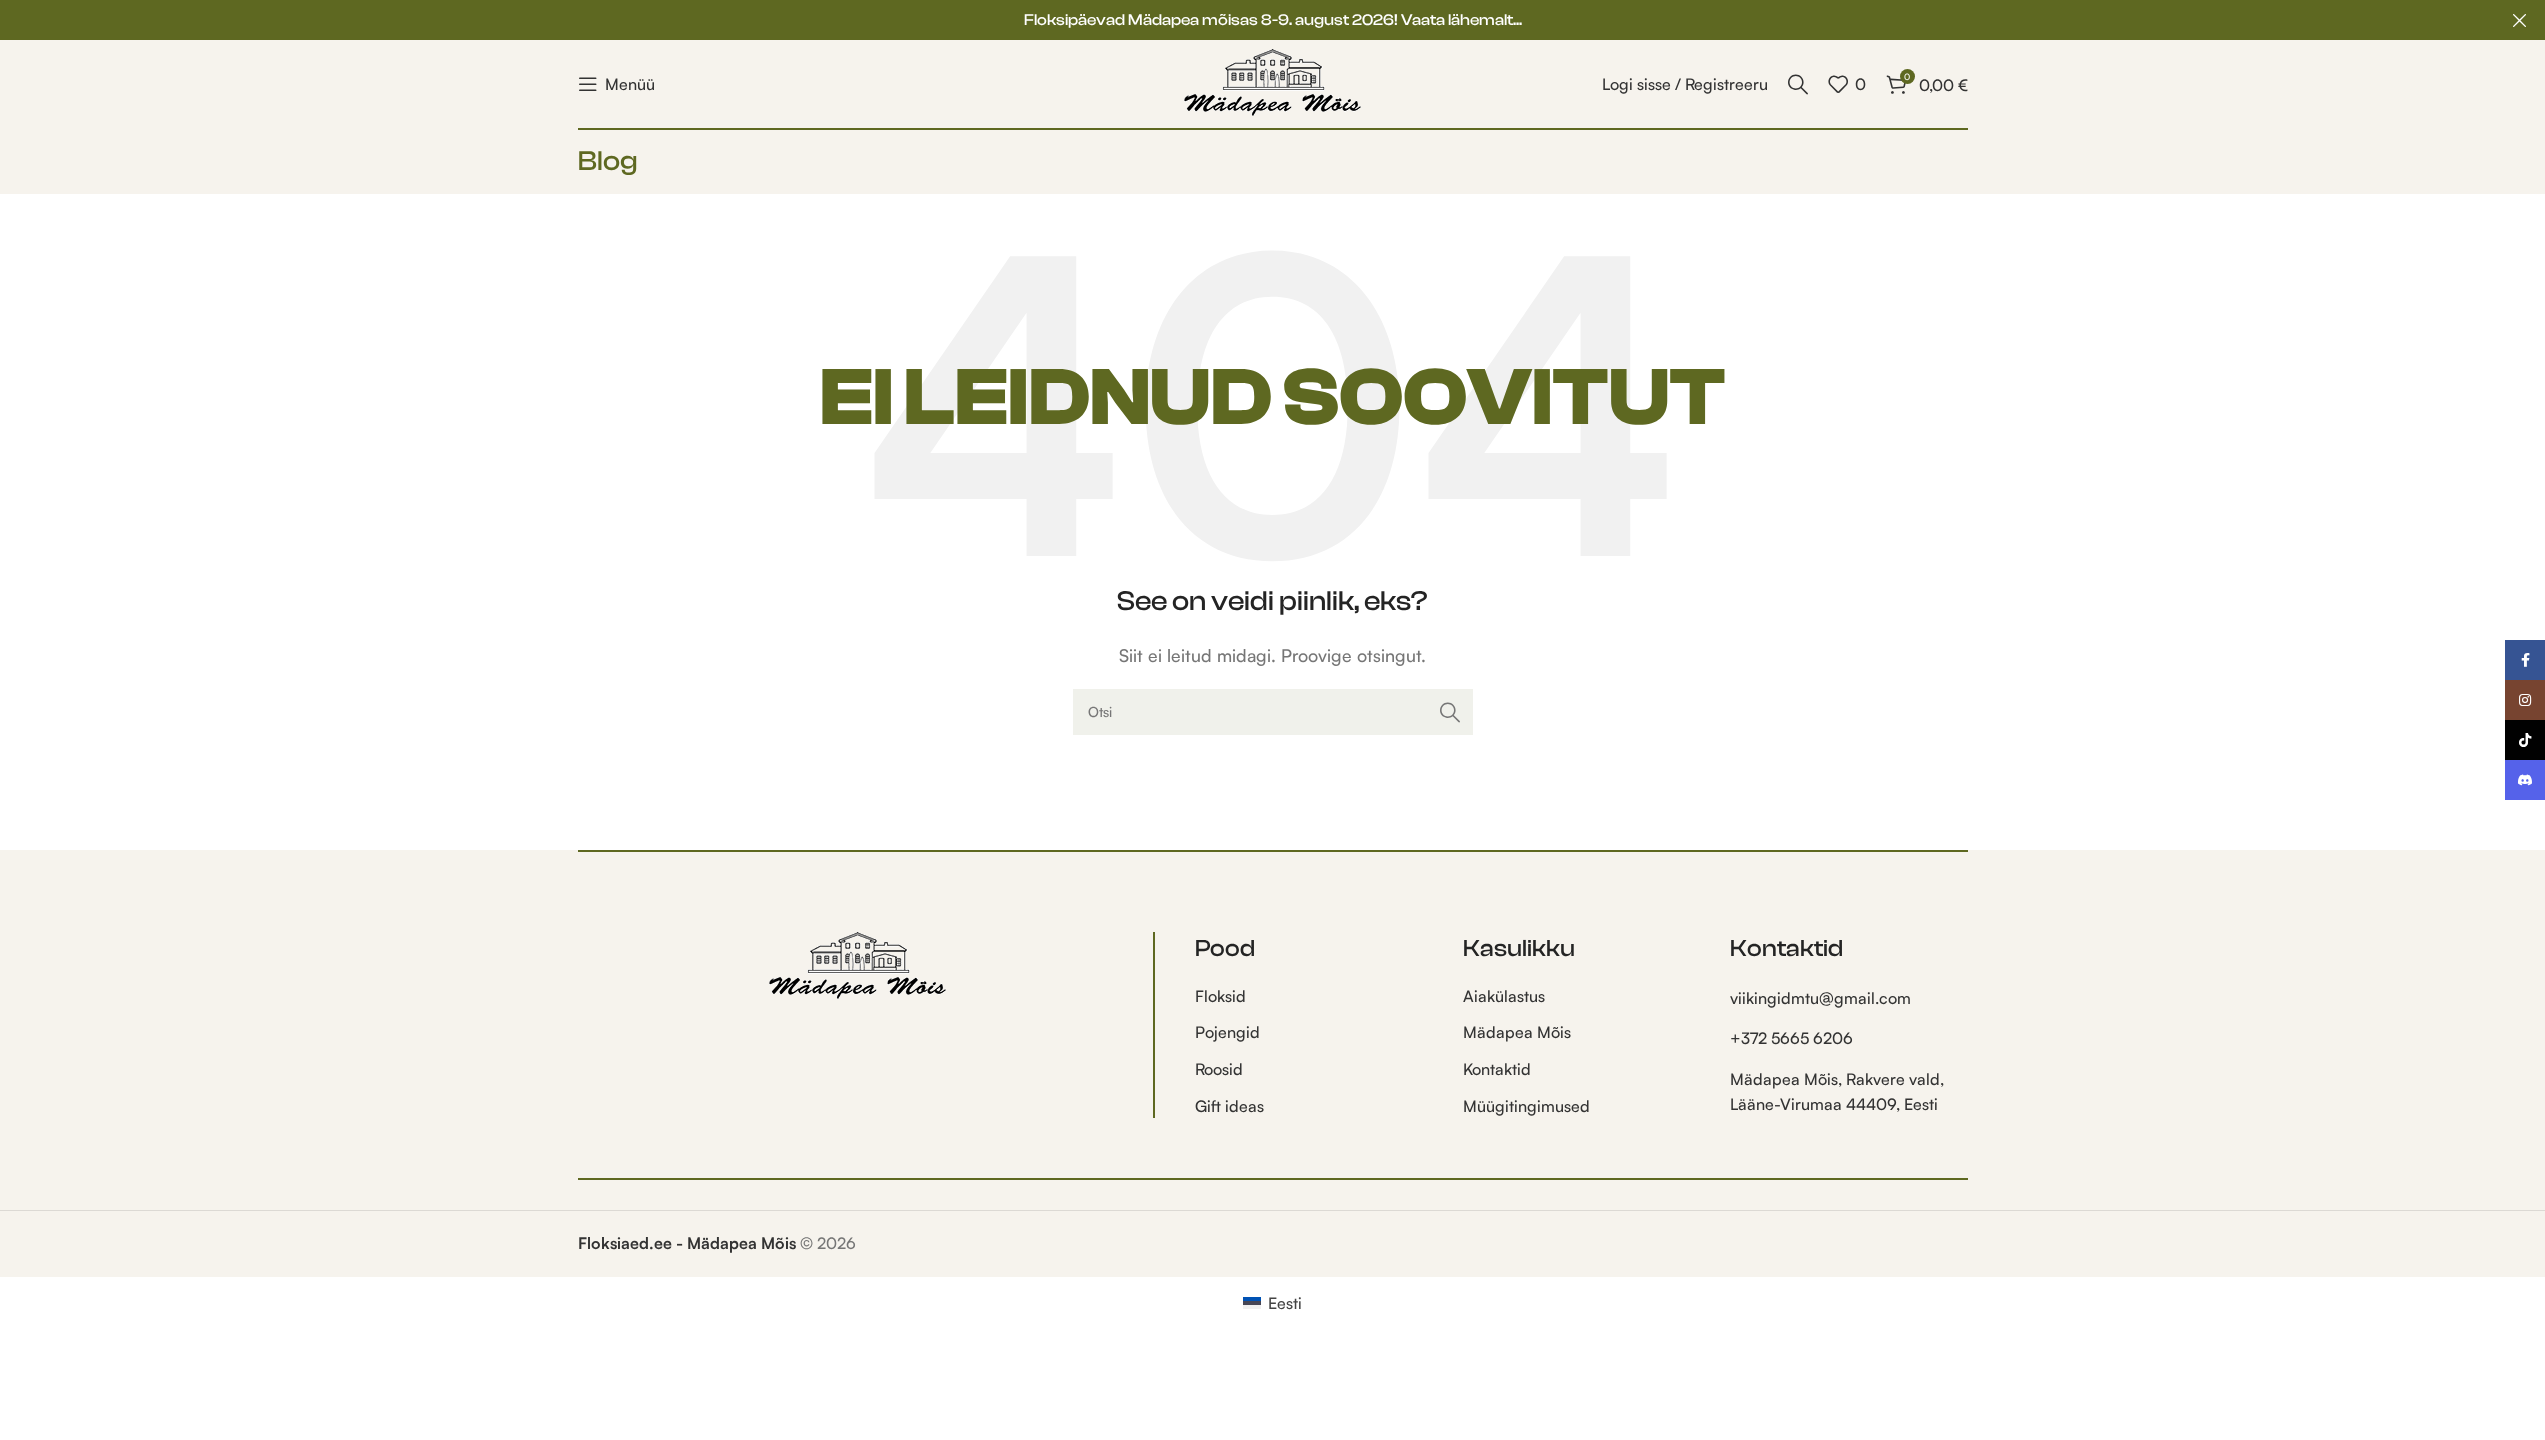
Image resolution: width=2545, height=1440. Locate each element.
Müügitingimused (1526, 1106)
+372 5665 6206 (1791, 1038)
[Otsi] (1450, 712)
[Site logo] (1273, 82)
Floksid (1220, 996)
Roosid (1219, 1069)
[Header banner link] (1272, 20)
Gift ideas (1229, 1106)
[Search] (1798, 84)
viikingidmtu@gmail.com (1820, 998)
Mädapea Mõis (1517, 1032)
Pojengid (1227, 1032)
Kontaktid (1497, 1069)
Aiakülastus (1504, 996)
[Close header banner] (2520, 20)
